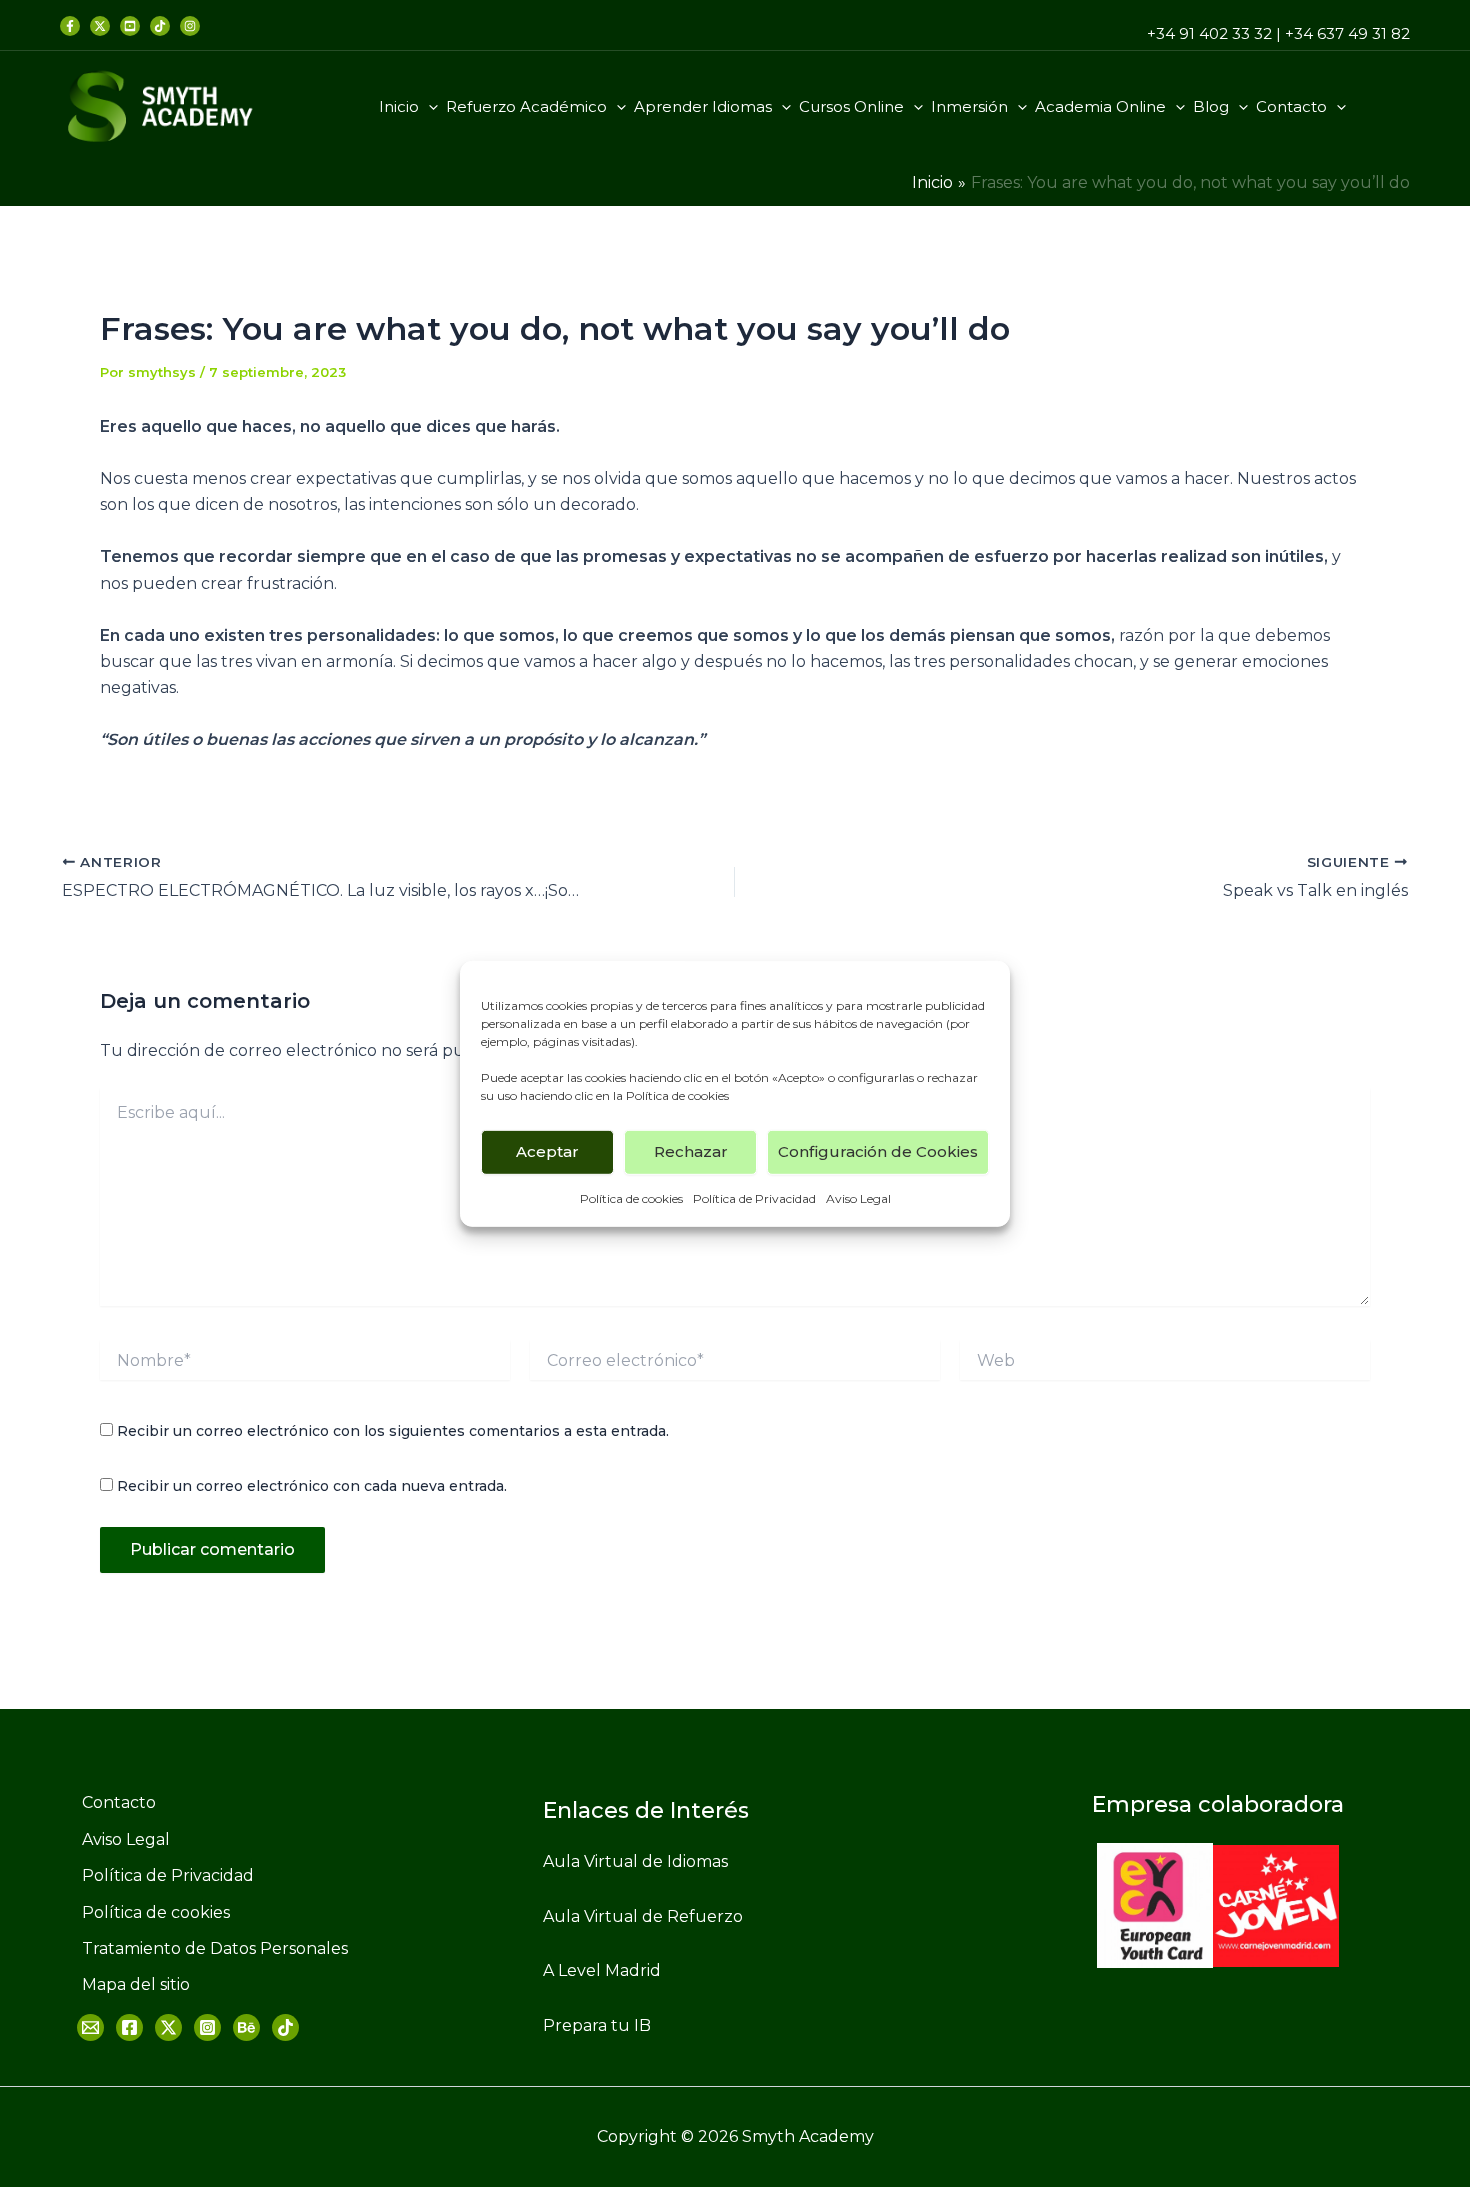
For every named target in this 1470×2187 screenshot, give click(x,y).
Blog (1211, 106)
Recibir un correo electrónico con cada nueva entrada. (312, 1486)
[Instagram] (207, 2027)
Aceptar (547, 1151)
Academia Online (1100, 106)
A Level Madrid (602, 1970)
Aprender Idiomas (703, 106)
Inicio (399, 106)
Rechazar (691, 1151)
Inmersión (969, 106)
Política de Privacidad (754, 1197)
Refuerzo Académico (526, 106)
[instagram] (190, 26)
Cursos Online (851, 106)
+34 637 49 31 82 (1347, 33)
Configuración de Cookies (878, 1151)
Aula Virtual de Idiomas (635, 1861)
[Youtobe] (130, 26)
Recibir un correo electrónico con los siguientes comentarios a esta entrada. (393, 1431)
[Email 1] (90, 2027)
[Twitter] (100, 26)
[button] (428, 107)
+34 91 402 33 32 (1209, 33)
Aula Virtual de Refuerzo (643, 1916)
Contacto (1291, 106)
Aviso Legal (858, 1197)
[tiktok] (160, 26)
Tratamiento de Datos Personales (215, 1948)
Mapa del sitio (136, 1984)
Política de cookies (677, 1094)
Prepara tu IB (597, 2025)
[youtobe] (246, 2027)
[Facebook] (70, 26)
